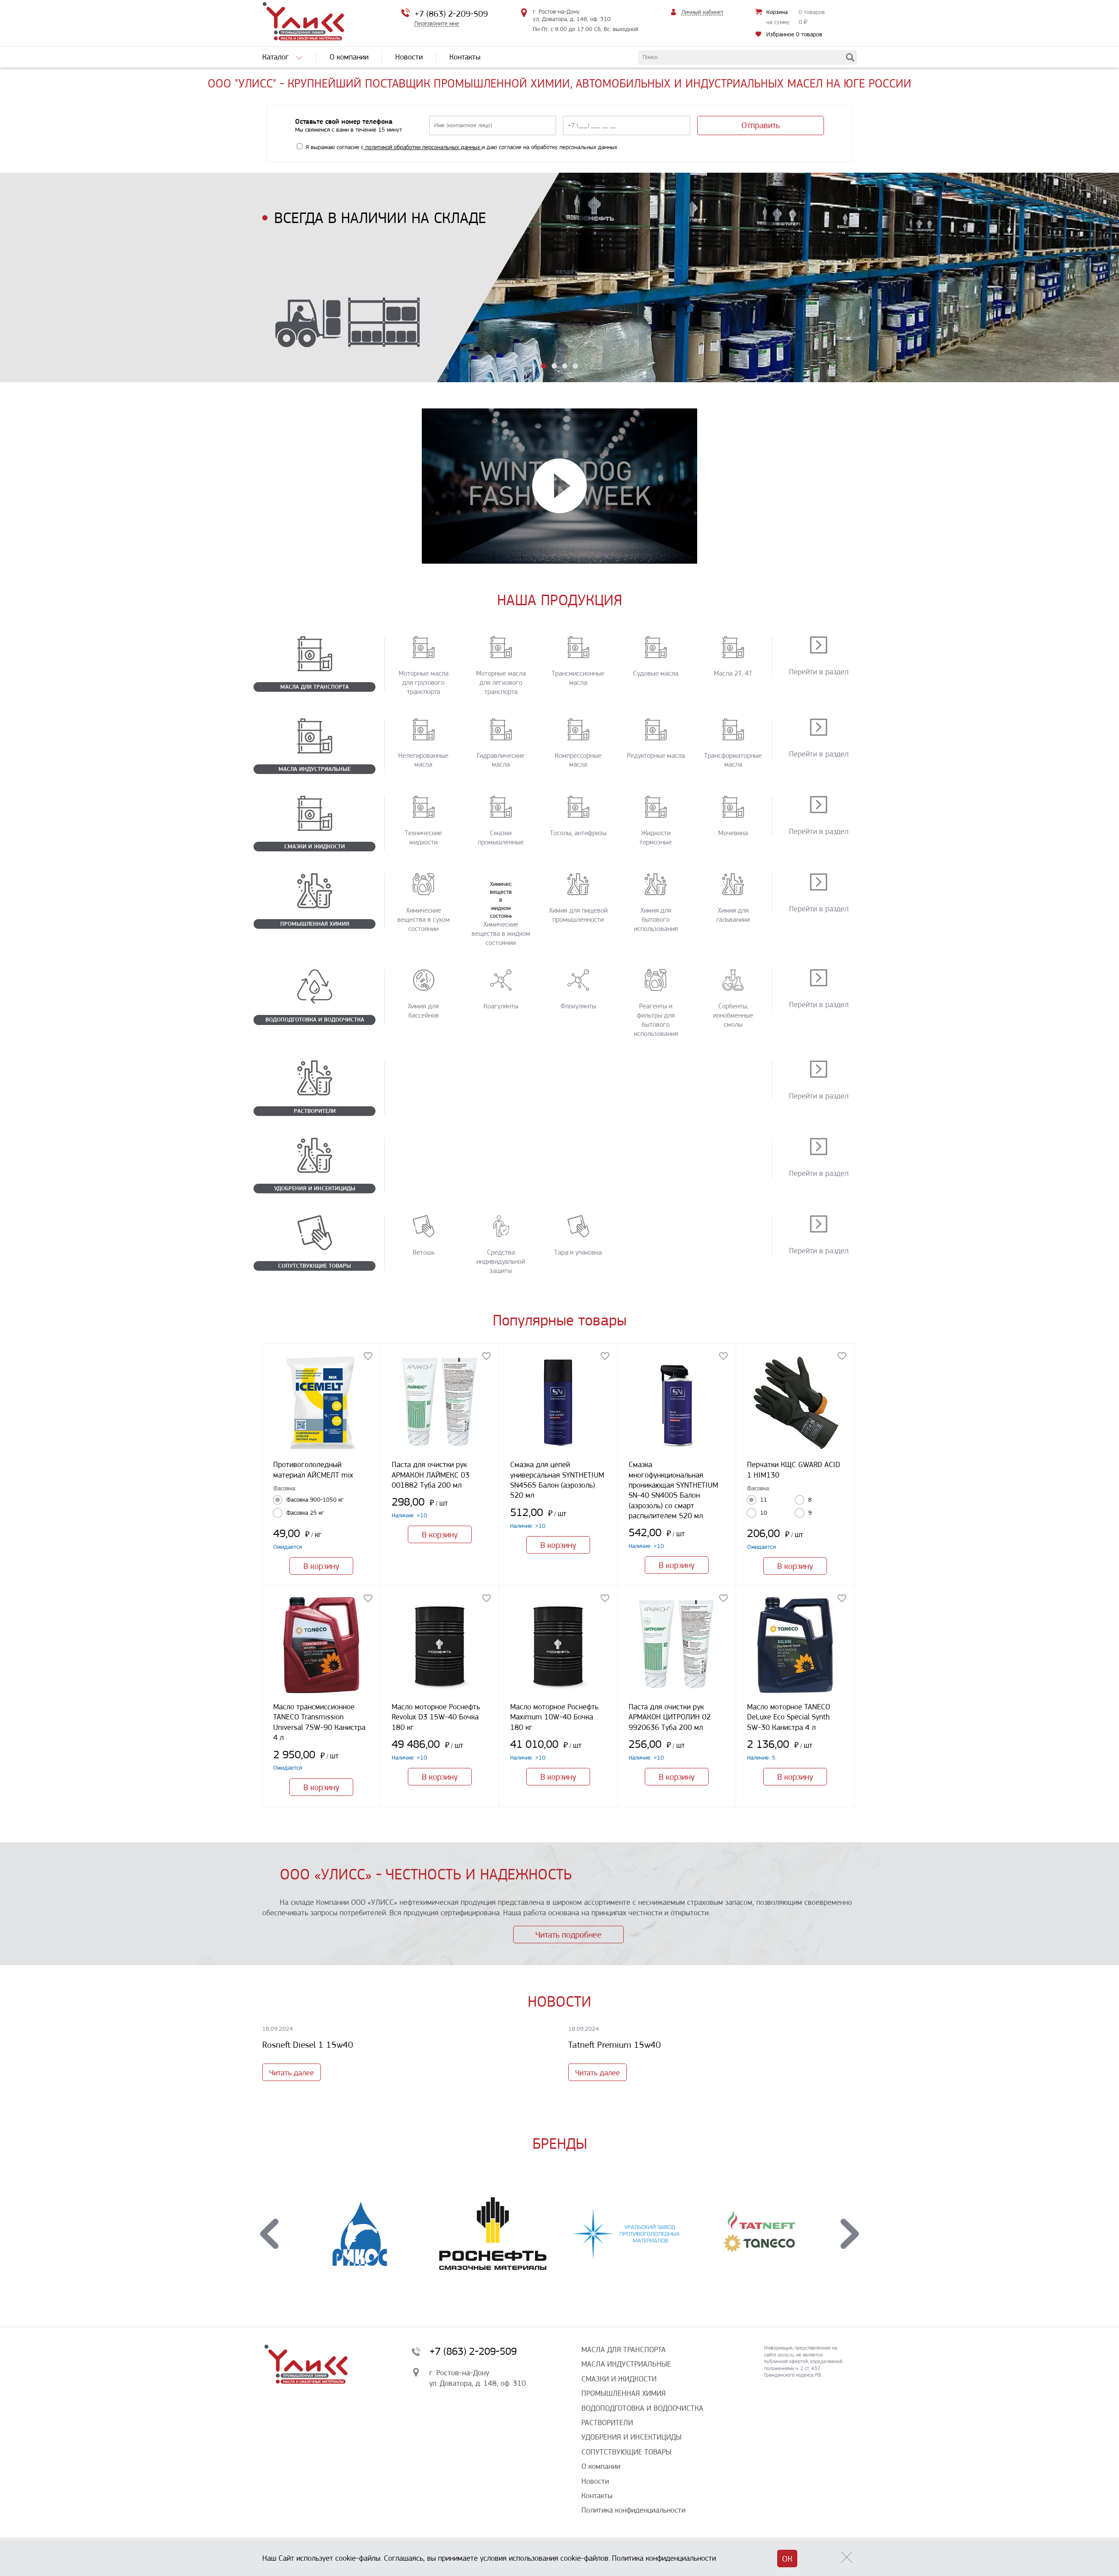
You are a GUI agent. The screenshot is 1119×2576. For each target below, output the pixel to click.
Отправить (761, 125)
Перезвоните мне (437, 23)
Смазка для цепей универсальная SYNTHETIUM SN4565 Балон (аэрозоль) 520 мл (557, 1480)
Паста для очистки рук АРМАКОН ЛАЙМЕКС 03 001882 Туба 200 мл (431, 1475)
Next (850, 2234)
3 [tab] (565, 366)
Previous (269, 2234)
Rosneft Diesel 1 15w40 (308, 2045)
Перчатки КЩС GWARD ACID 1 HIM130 (794, 1469)
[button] (559, 486)
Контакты (597, 2496)
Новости (595, 2481)
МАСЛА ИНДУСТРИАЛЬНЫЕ (626, 2364)
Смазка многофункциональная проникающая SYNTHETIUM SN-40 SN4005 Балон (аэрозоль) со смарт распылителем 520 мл (673, 1490)
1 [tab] (544, 366)
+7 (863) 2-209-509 (451, 14)
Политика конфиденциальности (633, 2510)
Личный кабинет (702, 12)
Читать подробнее (568, 1935)
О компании (601, 2466)
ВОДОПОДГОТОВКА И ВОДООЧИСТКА (642, 2408)
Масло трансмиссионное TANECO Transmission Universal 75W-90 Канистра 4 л (319, 1722)
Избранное (794, 34)
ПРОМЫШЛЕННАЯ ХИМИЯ (624, 2393)
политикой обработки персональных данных (423, 147)
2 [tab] (554, 366)
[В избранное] (368, 1356)
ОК (787, 2559)
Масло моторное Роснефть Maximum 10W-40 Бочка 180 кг (554, 1717)
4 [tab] (575, 366)
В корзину (321, 1566)
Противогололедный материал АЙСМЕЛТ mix (313, 1469)
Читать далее (292, 2073)
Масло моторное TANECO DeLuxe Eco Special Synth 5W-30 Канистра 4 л (789, 1717)
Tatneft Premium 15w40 (615, 2045)
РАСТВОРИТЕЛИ (607, 2423)
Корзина (777, 12)
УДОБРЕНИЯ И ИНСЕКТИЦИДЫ (631, 2437)
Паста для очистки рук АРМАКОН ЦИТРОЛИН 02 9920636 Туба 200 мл (670, 1717)
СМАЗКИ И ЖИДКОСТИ (619, 2379)
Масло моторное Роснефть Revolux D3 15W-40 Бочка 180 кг (436, 1717)
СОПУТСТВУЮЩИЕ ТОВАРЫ (626, 2452)
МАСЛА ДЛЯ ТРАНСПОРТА (624, 2349)
